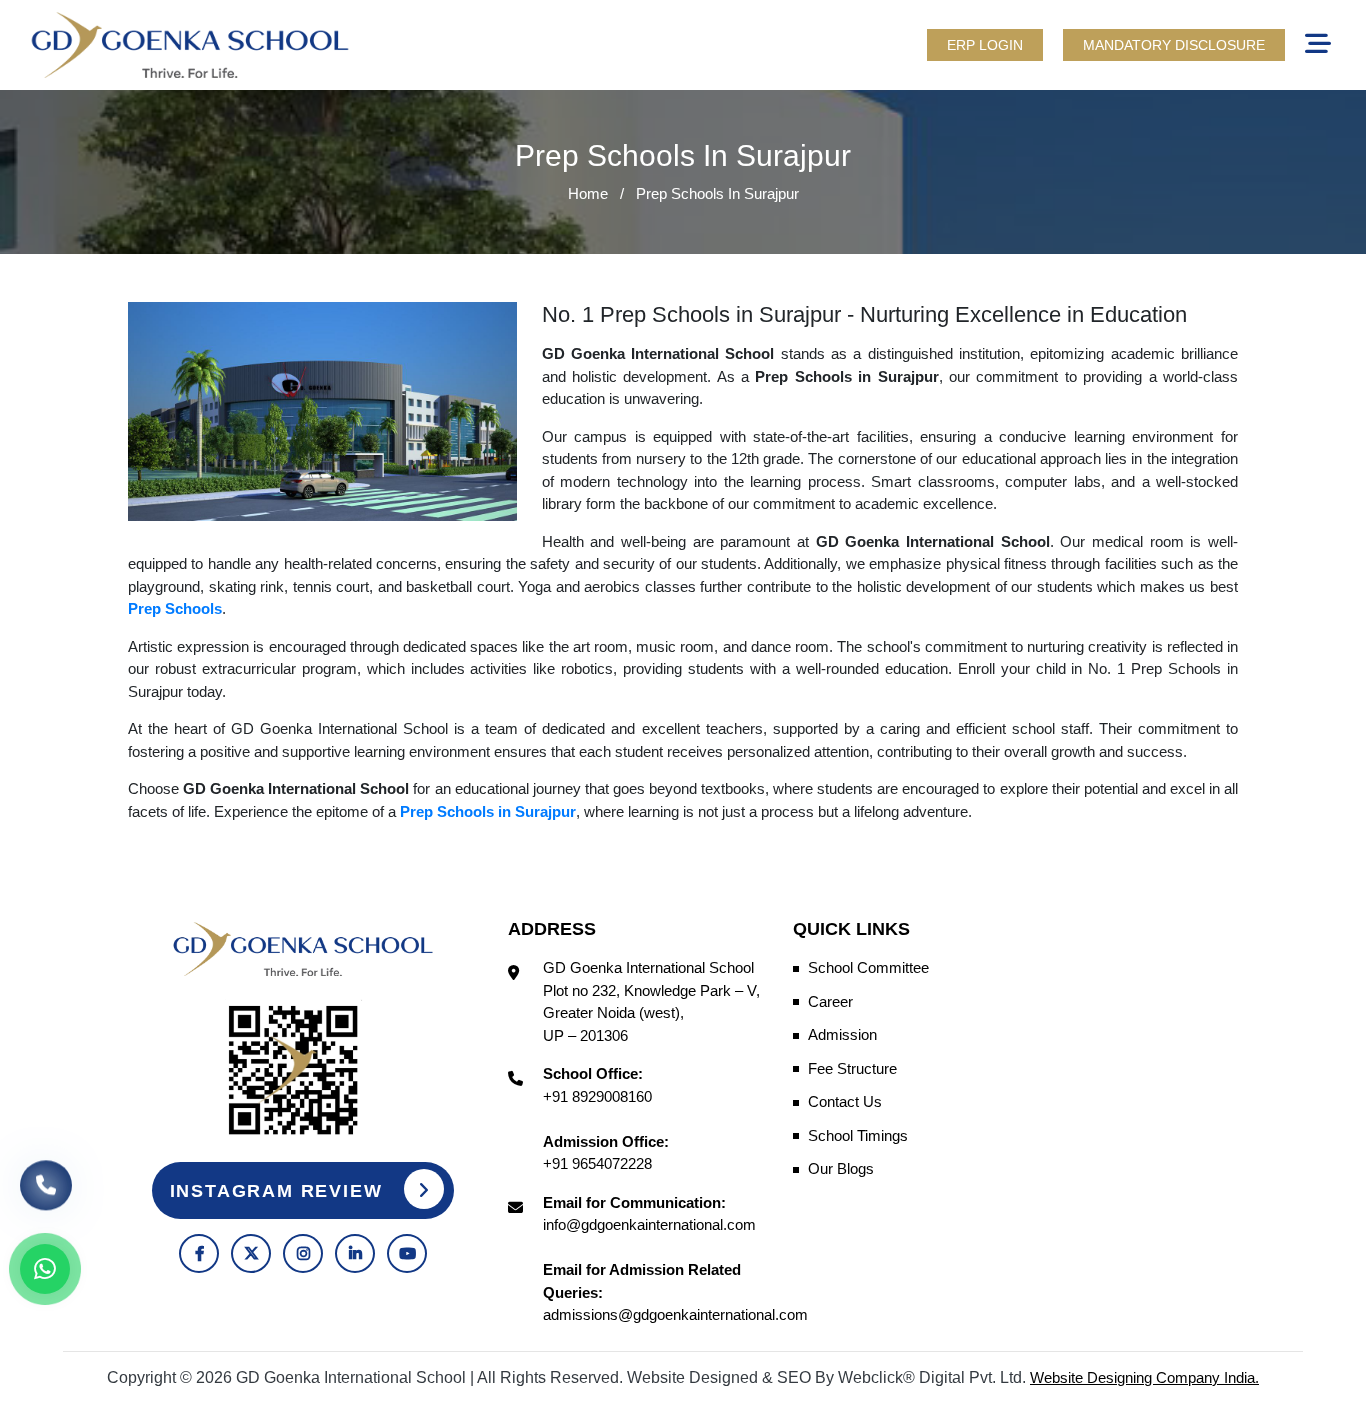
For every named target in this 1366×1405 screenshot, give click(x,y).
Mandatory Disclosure (1174, 45)
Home (588, 193)
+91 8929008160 (597, 1096)
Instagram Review (280, 1191)
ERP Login (985, 45)
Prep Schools (175, 608)
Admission (842, 1034)
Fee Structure (852, 1068)
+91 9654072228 (597, 1163)
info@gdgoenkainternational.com (649, 1224)
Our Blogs (841, 1168)
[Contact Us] (46, 1197)
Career (830, 1001)
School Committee (868, 967)
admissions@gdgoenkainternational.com (675, 1314)
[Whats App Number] (45, 1269)
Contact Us (845, 1101)
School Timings (858, 1135)
